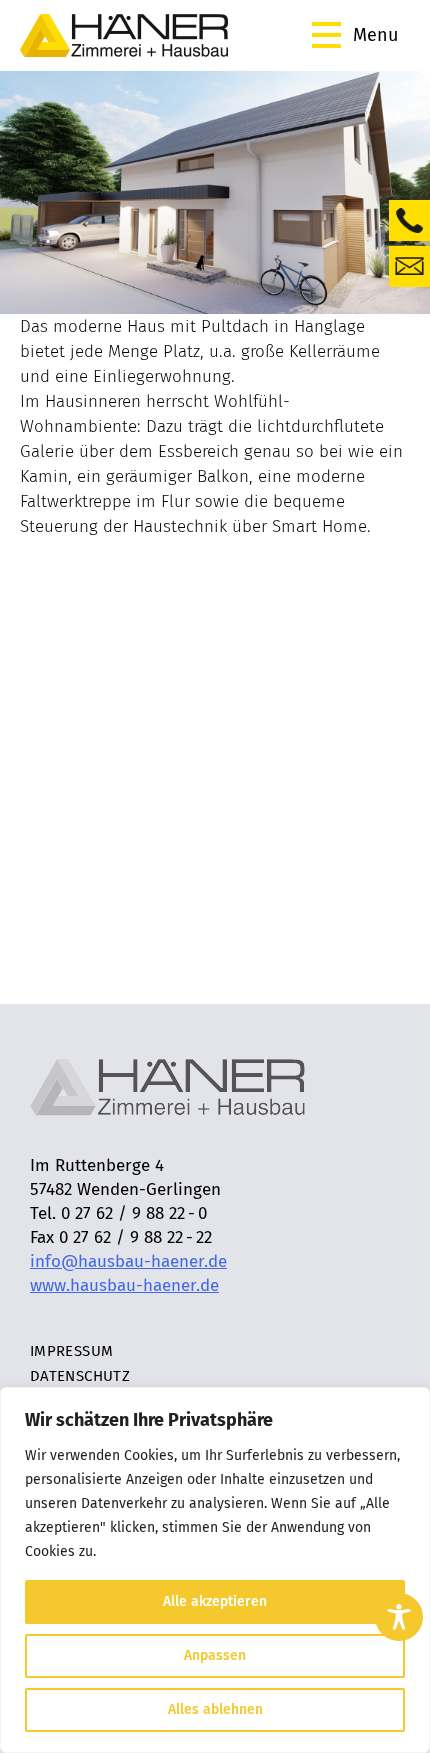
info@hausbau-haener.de (128, 1261)
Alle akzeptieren (215, 1601)
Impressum (71, 1351)
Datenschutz (80, 1376)
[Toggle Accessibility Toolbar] (399, 1617)
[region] (215, 1570)
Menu (375, 35)
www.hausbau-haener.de (124, 1285)
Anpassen (215, 1655)
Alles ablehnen (215, 1709)
